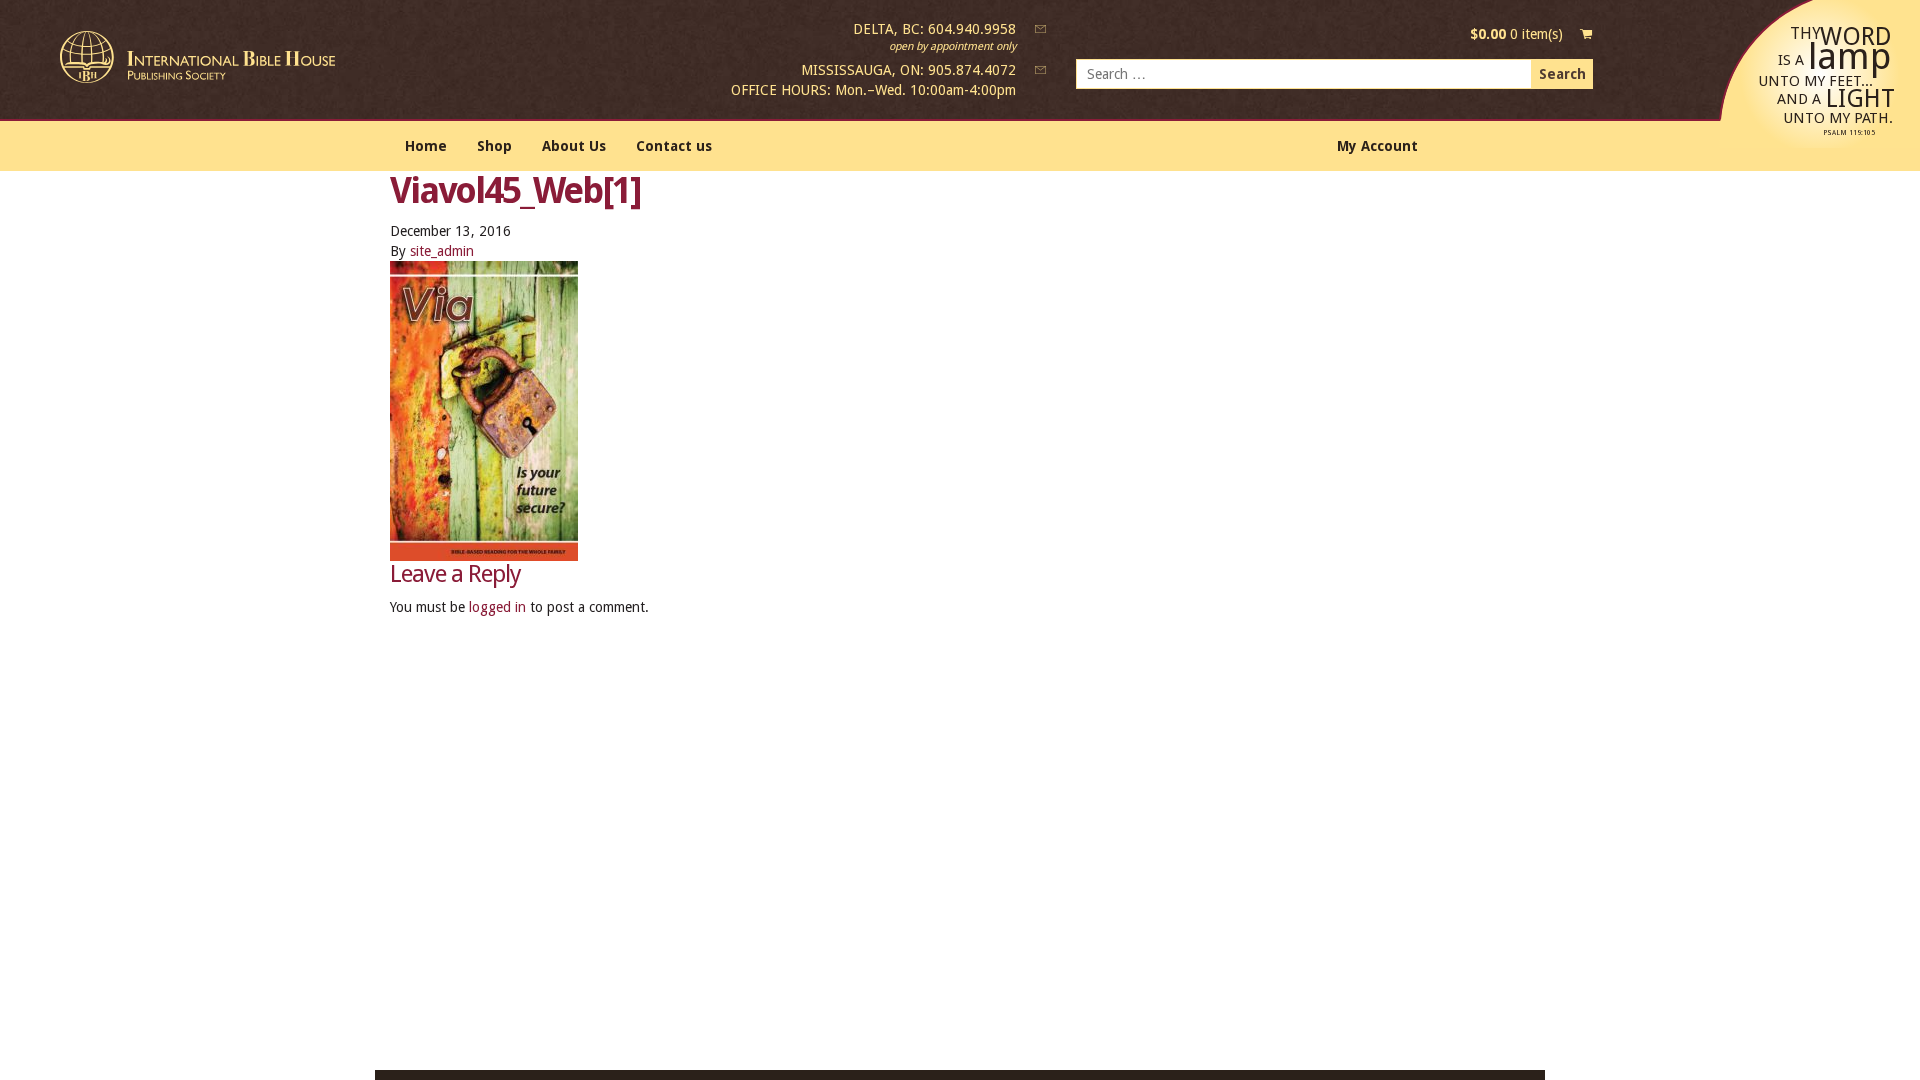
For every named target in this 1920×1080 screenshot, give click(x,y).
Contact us (674, 146)
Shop (494, 146)
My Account (1377, 146)
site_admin (442, 251)
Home (426, 146)
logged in (497, 607)
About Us (574, 146)
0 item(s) (1516, 34)
